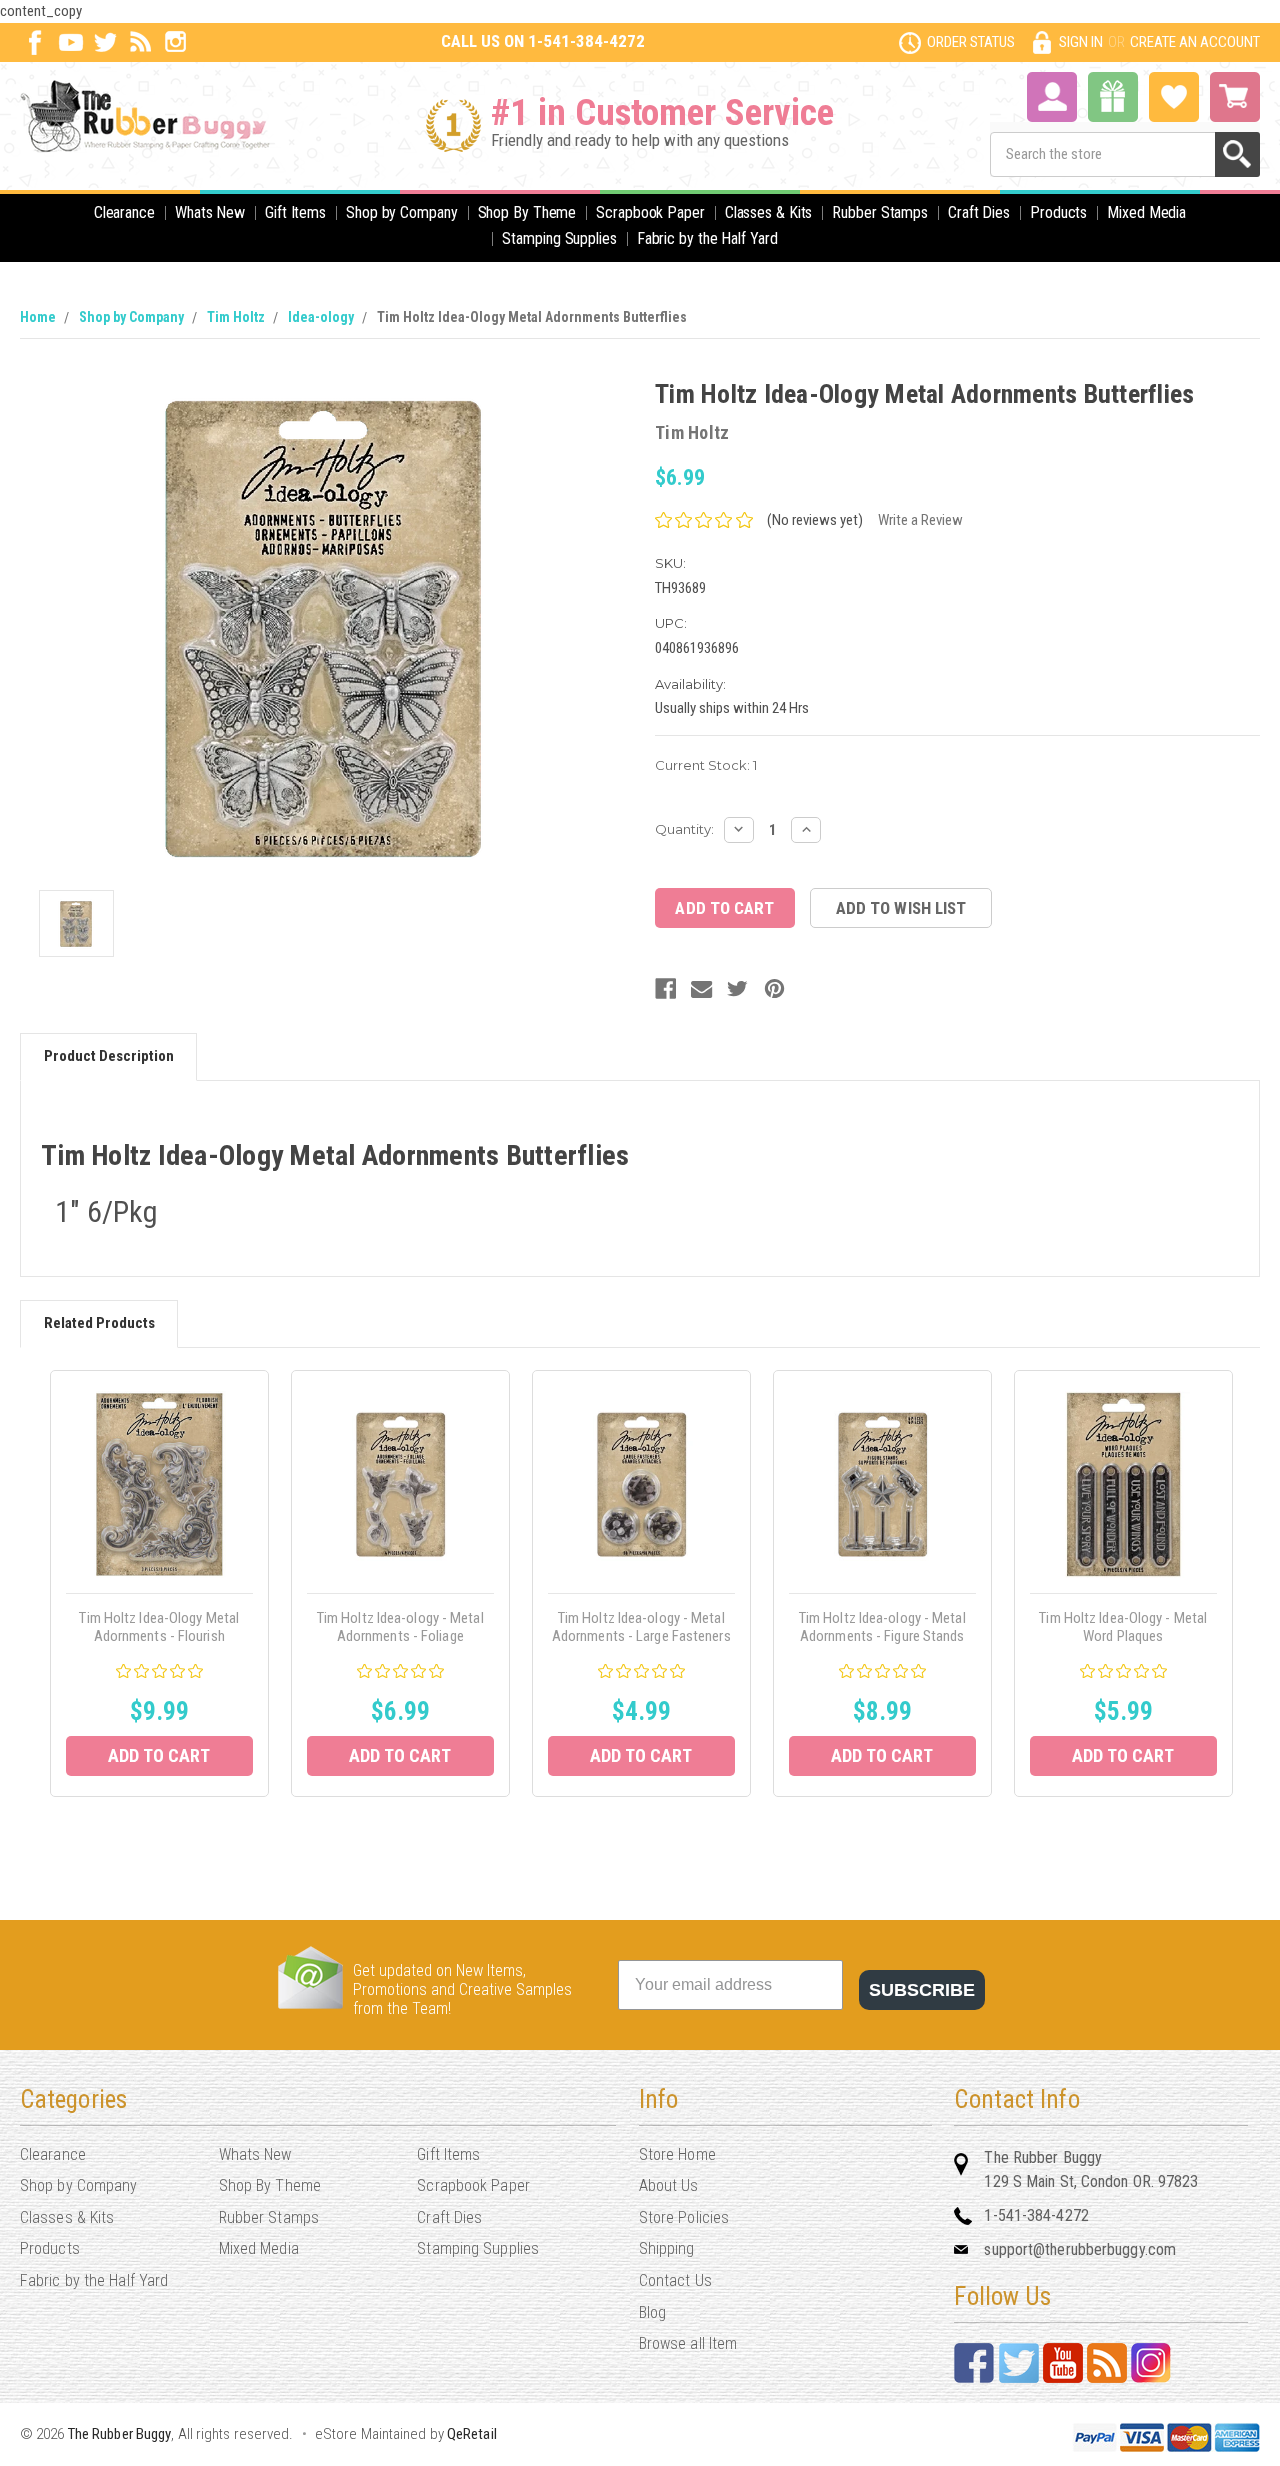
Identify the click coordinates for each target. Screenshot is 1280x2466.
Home (38, 317)
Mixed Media (1146, 212)
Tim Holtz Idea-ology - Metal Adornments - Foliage (400, 1627)
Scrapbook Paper (650, 212)
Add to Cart (159, 1755)
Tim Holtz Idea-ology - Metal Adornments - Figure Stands (882, 1627)
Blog (652, 2312)
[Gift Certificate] (1113, 97)
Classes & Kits (769, 212)
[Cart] (1235, 97)
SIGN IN (1081, 42)
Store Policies (684, 2217)
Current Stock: (706, 765)
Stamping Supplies (559, 238)
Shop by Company (402, 212)
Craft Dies (979, 212)
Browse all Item (688, 2343)
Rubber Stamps (880, 212)
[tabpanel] (159, 1583)
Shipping (667, 2248)
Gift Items (295, 212)
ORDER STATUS (971, 42)
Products (1058, 212)
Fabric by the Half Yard (707, 238)
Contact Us (675, 2280)
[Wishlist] (1174, 95)
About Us (669, 2185)
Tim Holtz (236, 317)
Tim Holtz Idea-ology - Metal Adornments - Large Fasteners (641, 1627)
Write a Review (920, 520)
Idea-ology (321, 317)
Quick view (159, 1484)
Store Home (677, 2154)
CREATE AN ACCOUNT (1195, 42)
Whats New (210, 212)
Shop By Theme (527, 212)
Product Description (109, 1056)
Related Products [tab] (99, 1323)
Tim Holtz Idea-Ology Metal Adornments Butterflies (532, 317)
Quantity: (684, 829)
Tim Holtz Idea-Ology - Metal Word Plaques (1123, 1627)
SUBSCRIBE (922, 1990)
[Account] (1052, 95)
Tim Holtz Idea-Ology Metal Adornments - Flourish (159, 1627)
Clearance (124, 212)
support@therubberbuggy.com (1080, 2249)
